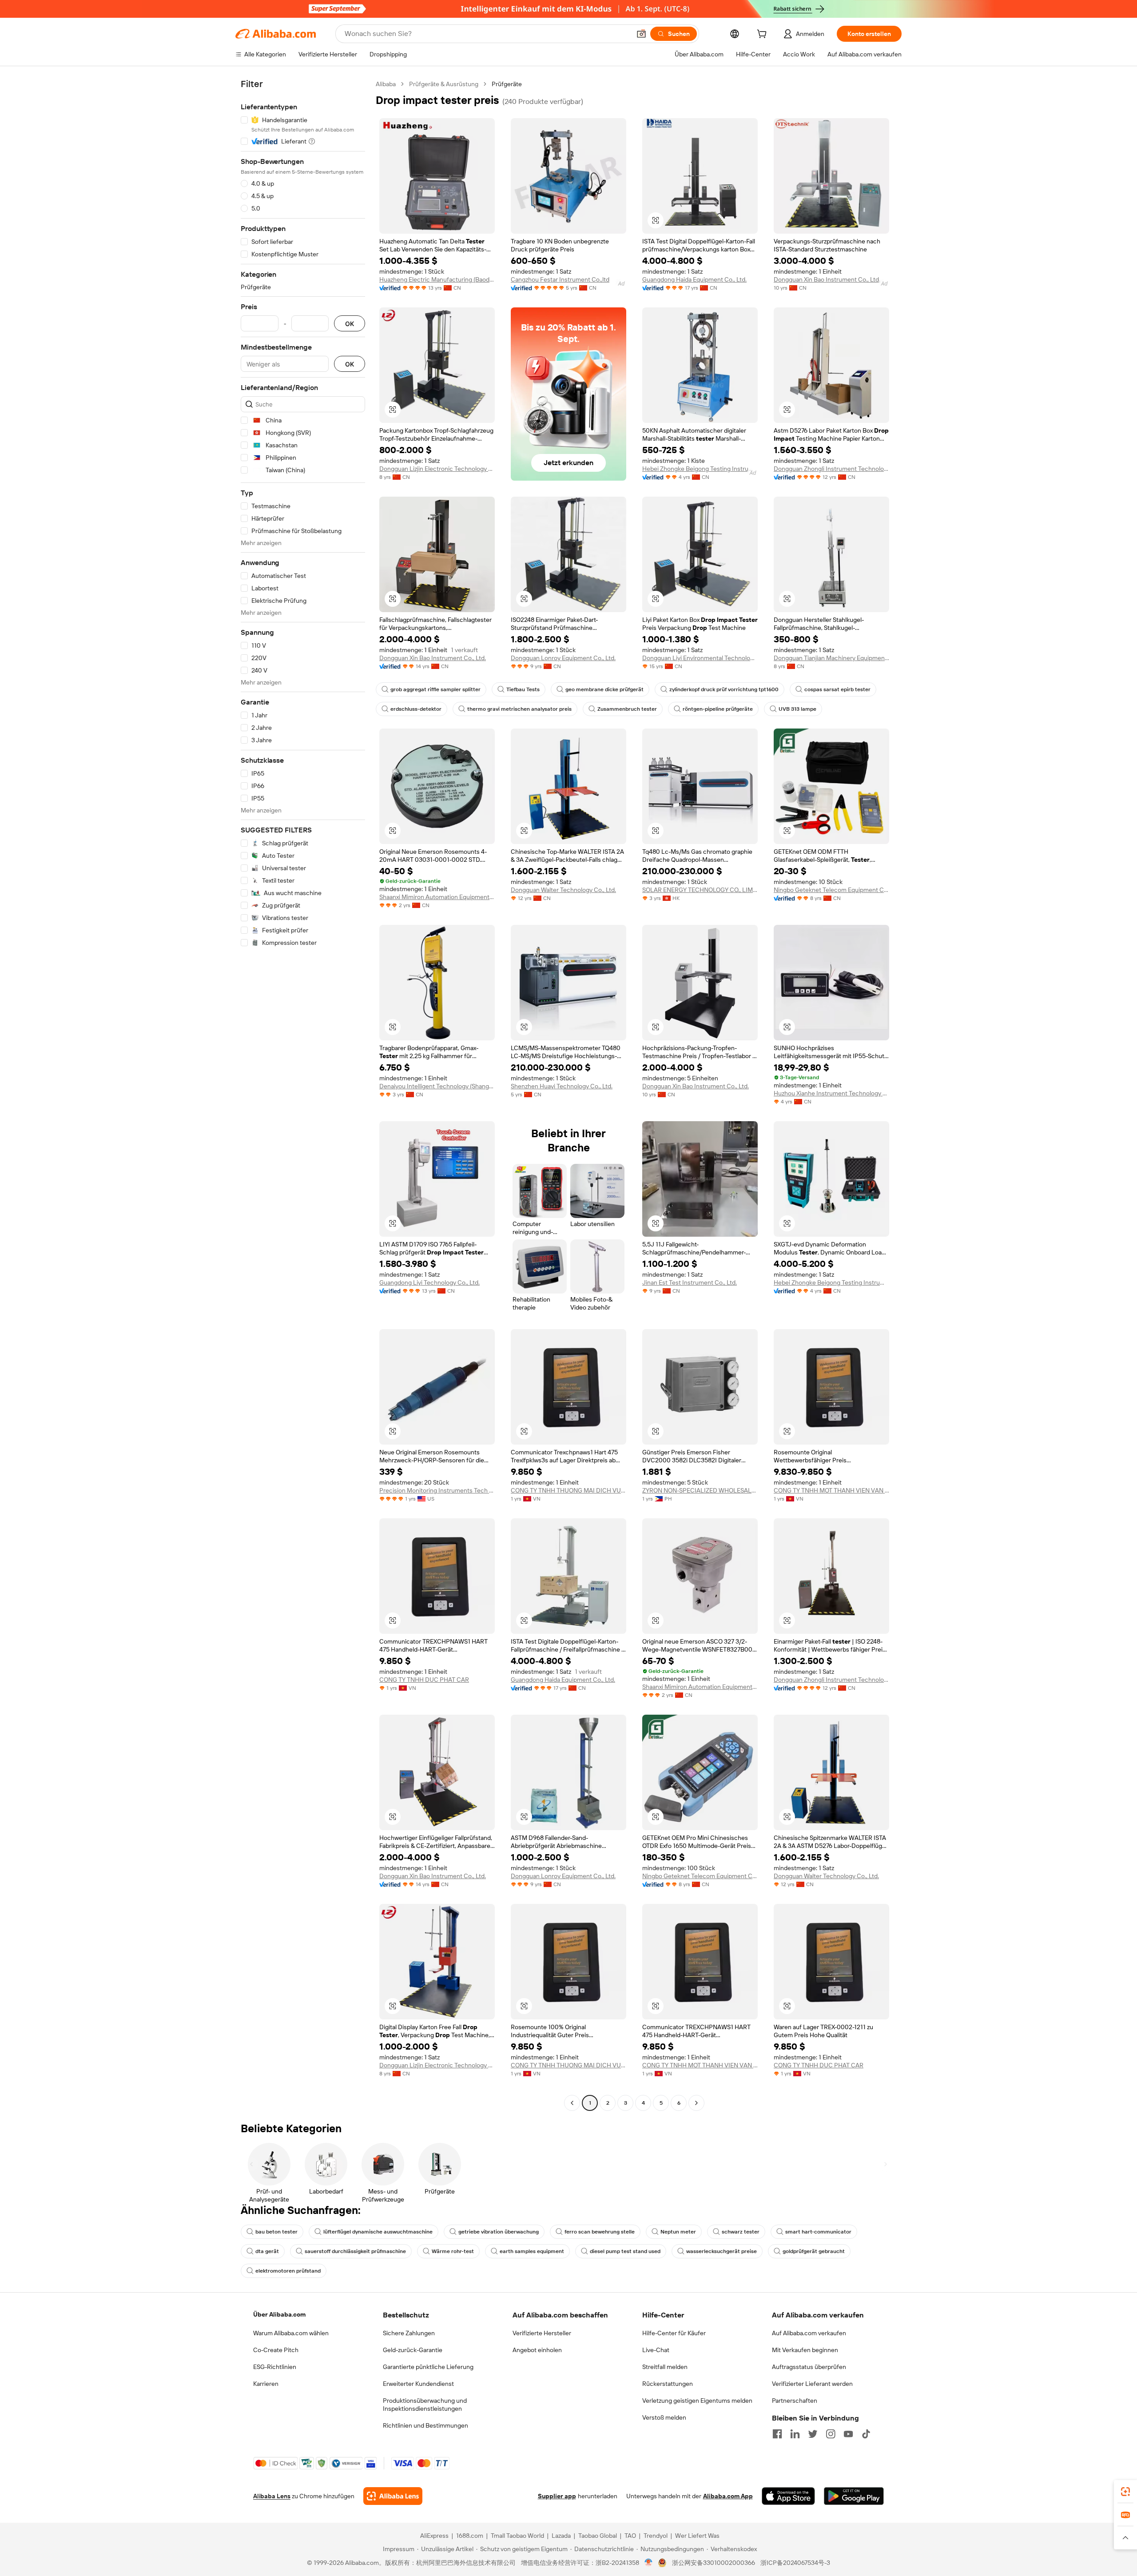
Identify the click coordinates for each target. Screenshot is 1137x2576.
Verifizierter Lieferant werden (812, 2384)
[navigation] (303, 1095)
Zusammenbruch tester (627, 709)
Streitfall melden (665, 2367)
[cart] (763, 35)
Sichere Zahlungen (409, 2333)
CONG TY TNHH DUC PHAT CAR (424, 1680)
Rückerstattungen (668, 2384)
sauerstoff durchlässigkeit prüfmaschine (355, 2251)
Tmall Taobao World (517, 2536)
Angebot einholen (537, 2350)
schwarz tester (741, 2232)
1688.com (470, 2536)
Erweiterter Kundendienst (418, 2384)
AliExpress (434, 2536)
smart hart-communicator (818, 2232)
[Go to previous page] (572, 2103)
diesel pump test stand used (625, 2251)
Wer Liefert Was (697, 2536)
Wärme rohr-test (453, 2251)
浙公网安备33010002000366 (714, 2563)
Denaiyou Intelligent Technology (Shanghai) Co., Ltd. (437, 1086)
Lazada (561, 2536)
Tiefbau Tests (523, 689)
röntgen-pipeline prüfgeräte (718, 709)
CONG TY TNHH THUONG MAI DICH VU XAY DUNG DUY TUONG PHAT (568, 1490)
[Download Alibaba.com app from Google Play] (854, 2496)
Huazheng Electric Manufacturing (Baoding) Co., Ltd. (437, 279)
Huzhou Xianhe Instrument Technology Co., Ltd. (831, 1093)
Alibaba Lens (272, 2496)
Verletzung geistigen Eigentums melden (697, 2401)
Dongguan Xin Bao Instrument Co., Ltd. (827, 279)
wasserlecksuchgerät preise (722, 2251)
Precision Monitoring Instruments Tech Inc (437, 1490)
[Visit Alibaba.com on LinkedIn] (795, 2434)
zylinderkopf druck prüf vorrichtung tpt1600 (724, 689)
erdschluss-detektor (416, 709)
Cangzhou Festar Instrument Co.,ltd (560, 279)
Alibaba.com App (728, 2496)
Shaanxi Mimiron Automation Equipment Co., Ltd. (437, 897)
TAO (630, 2536)
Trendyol (656, 2536)
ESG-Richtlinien (275, 2367)
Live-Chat (656, 2350)
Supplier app (557, 2496)
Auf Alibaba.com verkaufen (809, 2333)
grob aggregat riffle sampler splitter (435, 689)
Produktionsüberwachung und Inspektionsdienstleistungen (425, 2405)
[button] (641, 34)
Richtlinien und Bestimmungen (425, 2425)
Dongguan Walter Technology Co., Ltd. (563, 890)
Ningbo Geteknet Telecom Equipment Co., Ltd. (831, 890)
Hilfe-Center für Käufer (674, 2333)
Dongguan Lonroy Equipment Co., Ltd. (563, 658)
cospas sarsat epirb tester (837, 689)
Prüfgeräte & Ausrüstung (444, 84)
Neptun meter (678, 2232)
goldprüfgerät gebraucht (814, 2251)
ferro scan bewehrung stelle (600, 2232)
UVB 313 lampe (797, 709)
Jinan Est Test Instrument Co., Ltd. (690, 1282)
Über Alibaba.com (279, 2314)
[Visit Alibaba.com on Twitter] (813, 2434)
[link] (1125, 2492)
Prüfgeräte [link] (507, 84)
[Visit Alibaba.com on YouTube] (848, 2434)
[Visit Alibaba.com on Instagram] (831, 2434)
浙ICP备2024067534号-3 (795, 2563)
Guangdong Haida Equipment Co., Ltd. (694, 279)
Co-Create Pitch (276, 2350)
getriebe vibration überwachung (499, 2232)
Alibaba (386, 84)
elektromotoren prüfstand (288, 2271)
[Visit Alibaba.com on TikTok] (866, 2434)
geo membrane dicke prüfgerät (604, 689)
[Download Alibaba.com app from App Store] (788, 2496)
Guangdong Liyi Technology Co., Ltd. (429, 1282)
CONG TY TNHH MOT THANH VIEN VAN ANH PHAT (831, 1490)
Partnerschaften (795, 2401)
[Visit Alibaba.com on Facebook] (777, 2434)
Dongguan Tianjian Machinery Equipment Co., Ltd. (831, 658)
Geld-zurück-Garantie (413, 2350)
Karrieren (266, 2384)
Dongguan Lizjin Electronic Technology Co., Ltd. (437, 469)
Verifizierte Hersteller (542, 2333)
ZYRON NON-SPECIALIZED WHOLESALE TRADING (700, 1490)
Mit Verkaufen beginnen (805, 2350)
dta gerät (267, 2251)
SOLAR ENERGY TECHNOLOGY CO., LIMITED (700, 890)
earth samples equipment (532, 2251)
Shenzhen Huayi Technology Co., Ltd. (562, 1086)
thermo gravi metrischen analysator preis (519, 709)
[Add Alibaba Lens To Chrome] (393, 2496)
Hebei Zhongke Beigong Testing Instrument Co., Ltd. (700, 469)
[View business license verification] (649, 2563)
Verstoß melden (664, 2417)
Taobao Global (598, 2536)
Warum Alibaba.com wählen (291, 2333)
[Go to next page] (696, 2103)
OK (350, 324)
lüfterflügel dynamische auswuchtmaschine (378, 2232)
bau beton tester (276, 2232)
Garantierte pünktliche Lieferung (428, 2367)
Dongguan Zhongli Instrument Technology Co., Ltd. (831, 469)
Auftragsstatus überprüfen (809, 2367)
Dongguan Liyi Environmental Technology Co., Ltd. (700, 658)
